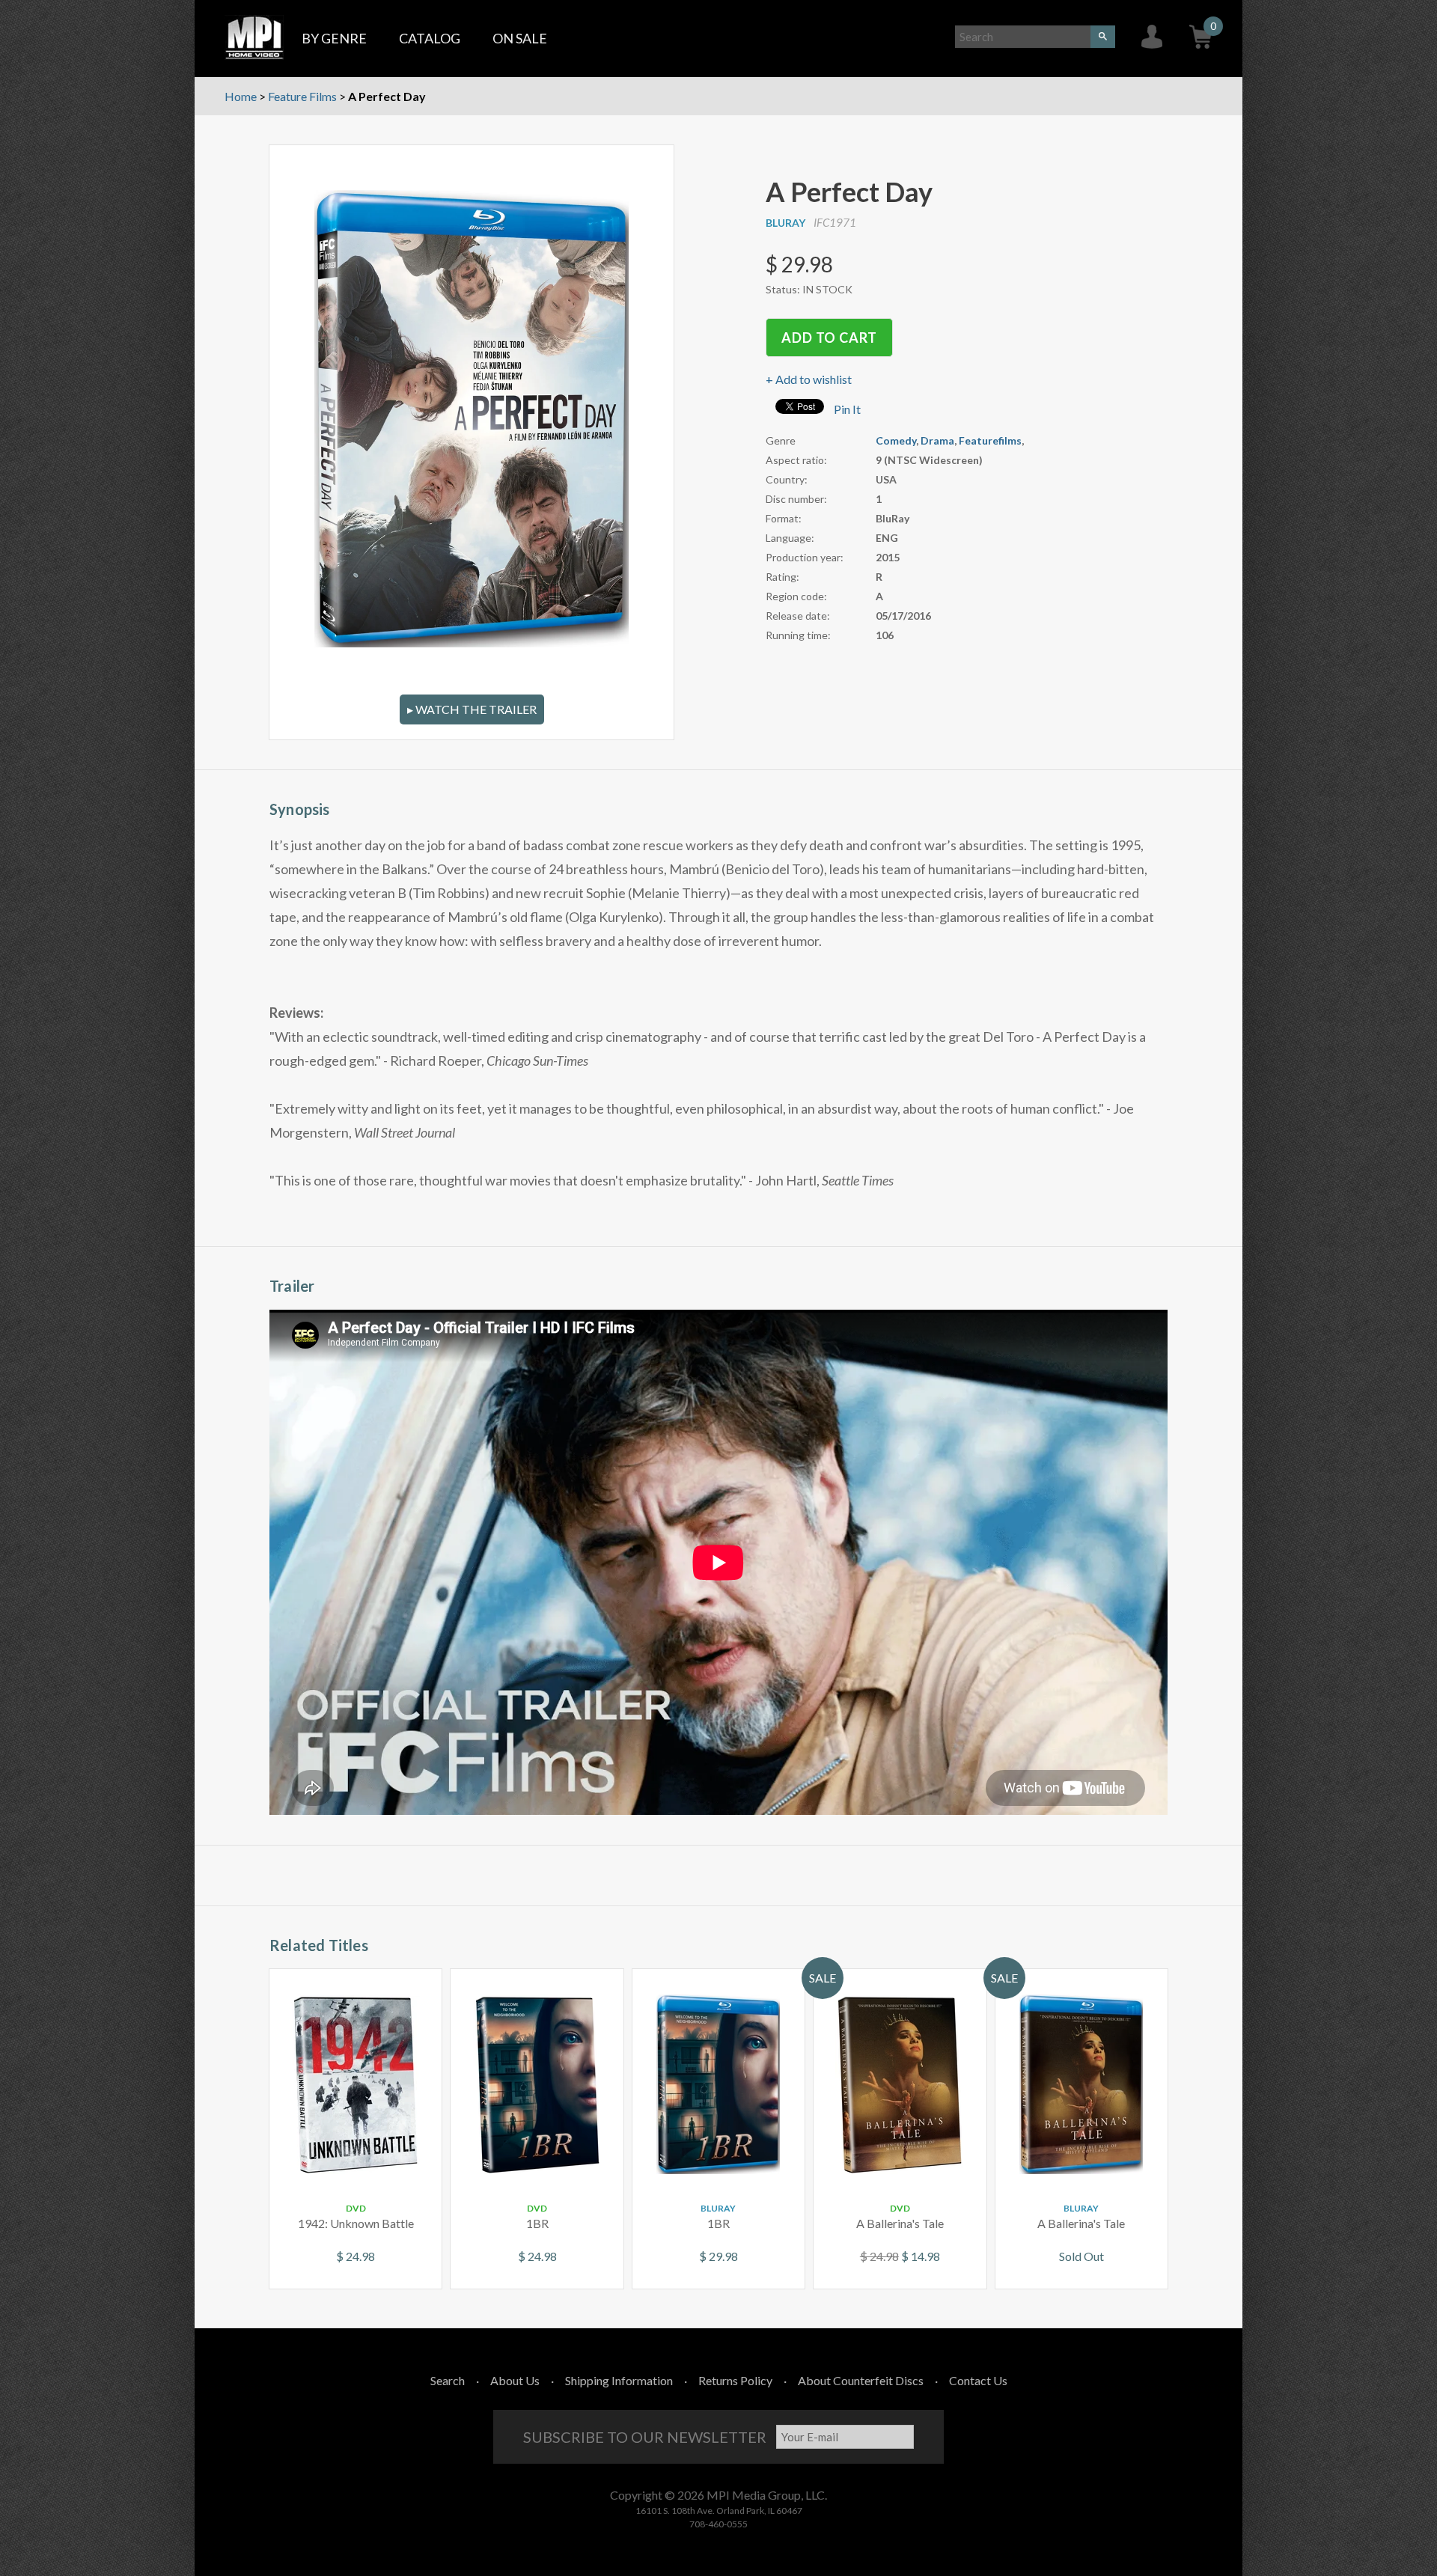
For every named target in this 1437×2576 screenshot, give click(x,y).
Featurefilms (990, 440)
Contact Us (978, 2380)
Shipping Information (619, 2380)
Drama (937, 440)
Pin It (847, 409)
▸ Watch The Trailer (472, 709)
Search (448, 2380)
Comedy (896, 440)
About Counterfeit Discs (861, 2380)
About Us (515, 2380)
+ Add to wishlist (809, 379)
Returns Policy (735, 2380)
